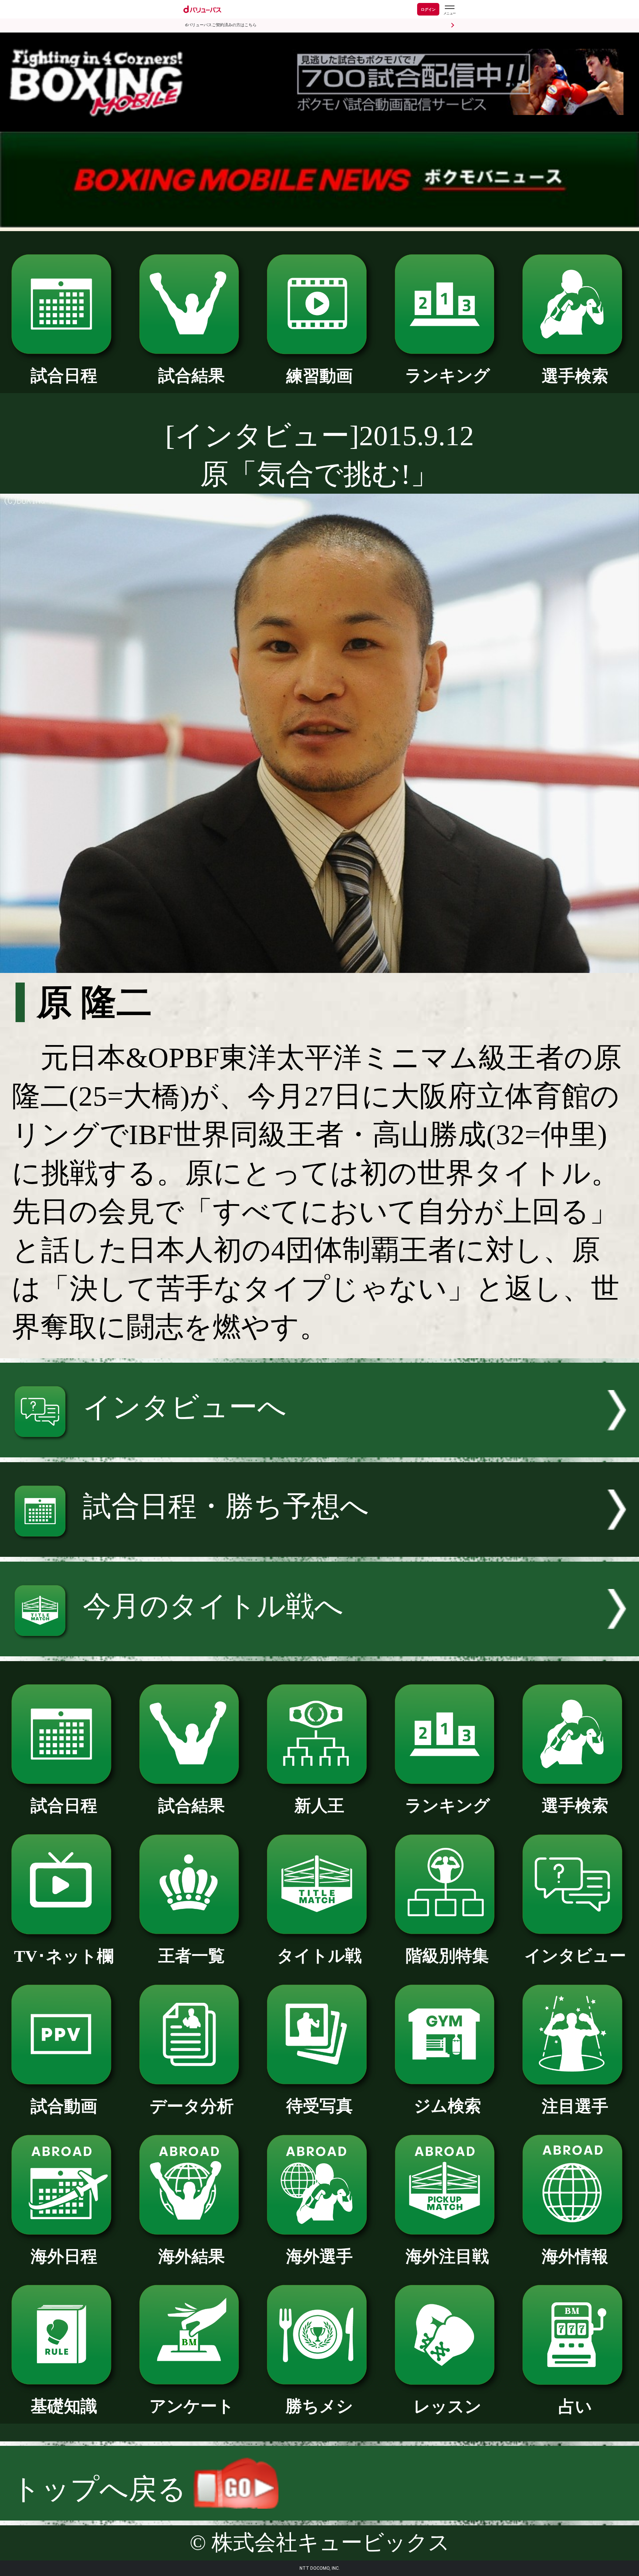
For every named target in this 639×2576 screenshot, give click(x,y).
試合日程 (64, 376)
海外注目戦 (447, 2256)
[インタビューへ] (319, 1448)
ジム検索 (447, 2106)
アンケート (192, 2406)
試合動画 (64, 2106)
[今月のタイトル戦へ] (319, 1647)
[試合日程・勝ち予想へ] (319, 1547)
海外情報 (575, 2256)
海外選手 (319, 2256)
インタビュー (575, 1956)
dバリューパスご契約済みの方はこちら (221, 25)
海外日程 (64, 2256)
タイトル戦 (319, 1956)
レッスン (447, 2407)
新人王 (319, 1806)
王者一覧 (192, 1956)
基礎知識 (64, 2406)
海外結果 (192, 2256)
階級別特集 (447, 1956)
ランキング (447, 376)
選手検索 (575, 376)
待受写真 (319, 2106)
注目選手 (575, 2106)
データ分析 (192, 2106)
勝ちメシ (319, 2406)
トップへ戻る (103, 2489)
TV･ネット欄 (64, 1956)
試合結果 (192, 376)
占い (575, 2407)
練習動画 (319, 376)
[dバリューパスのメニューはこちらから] (449, 10)
